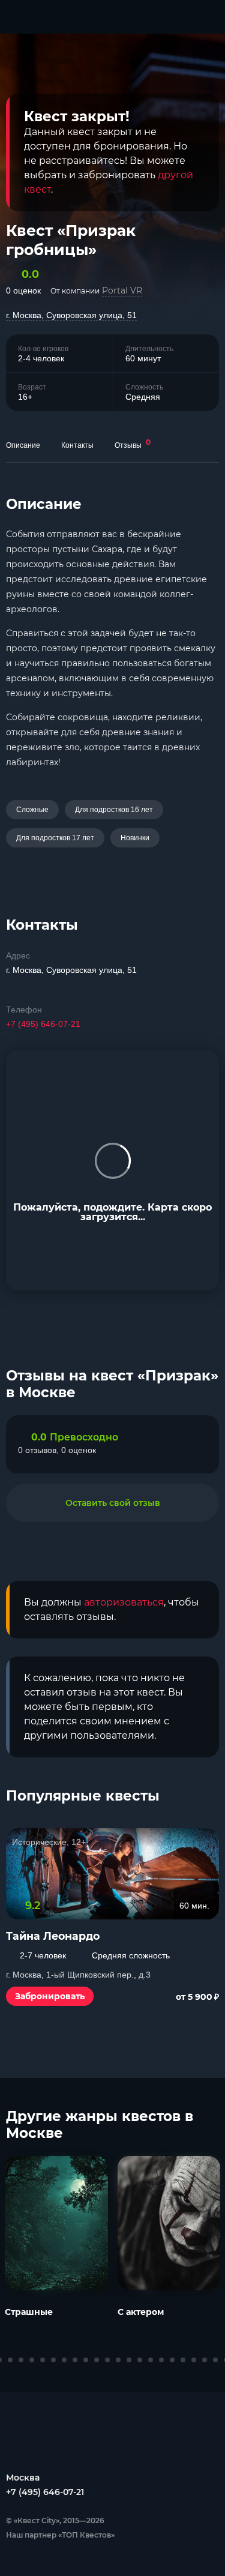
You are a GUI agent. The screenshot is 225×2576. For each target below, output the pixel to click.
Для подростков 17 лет (55, 838)
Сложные (32, 810)
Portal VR (122, 290)
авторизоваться (124, 1602)
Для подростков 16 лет (114, 810)
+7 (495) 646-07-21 (43, 1024)
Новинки (135, 838)
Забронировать (50, 1996)
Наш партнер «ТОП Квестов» (60, 2535)
